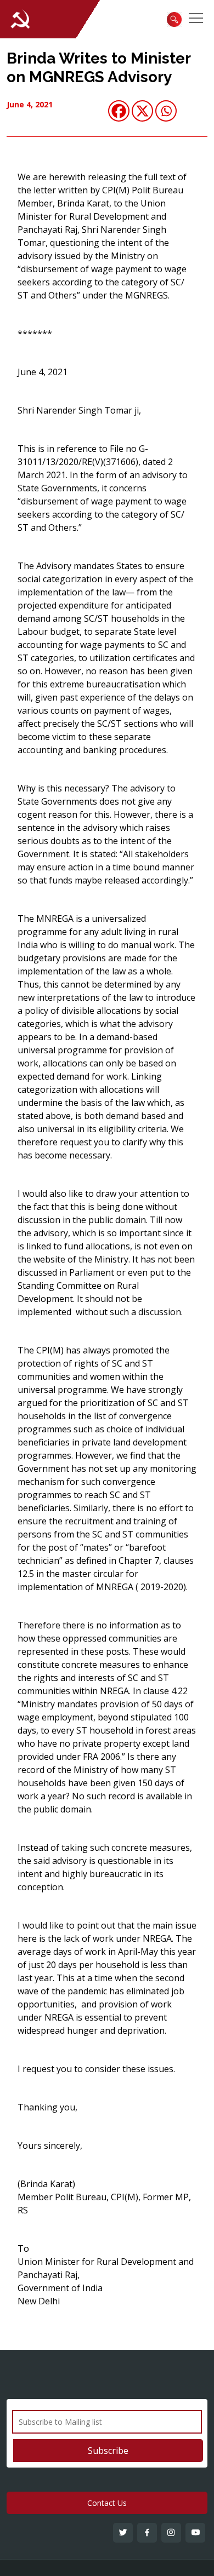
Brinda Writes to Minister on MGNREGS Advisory (98, 68)
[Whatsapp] (166, 111)
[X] (142, 111)
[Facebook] (119, 111)
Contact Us (107, 2503)
